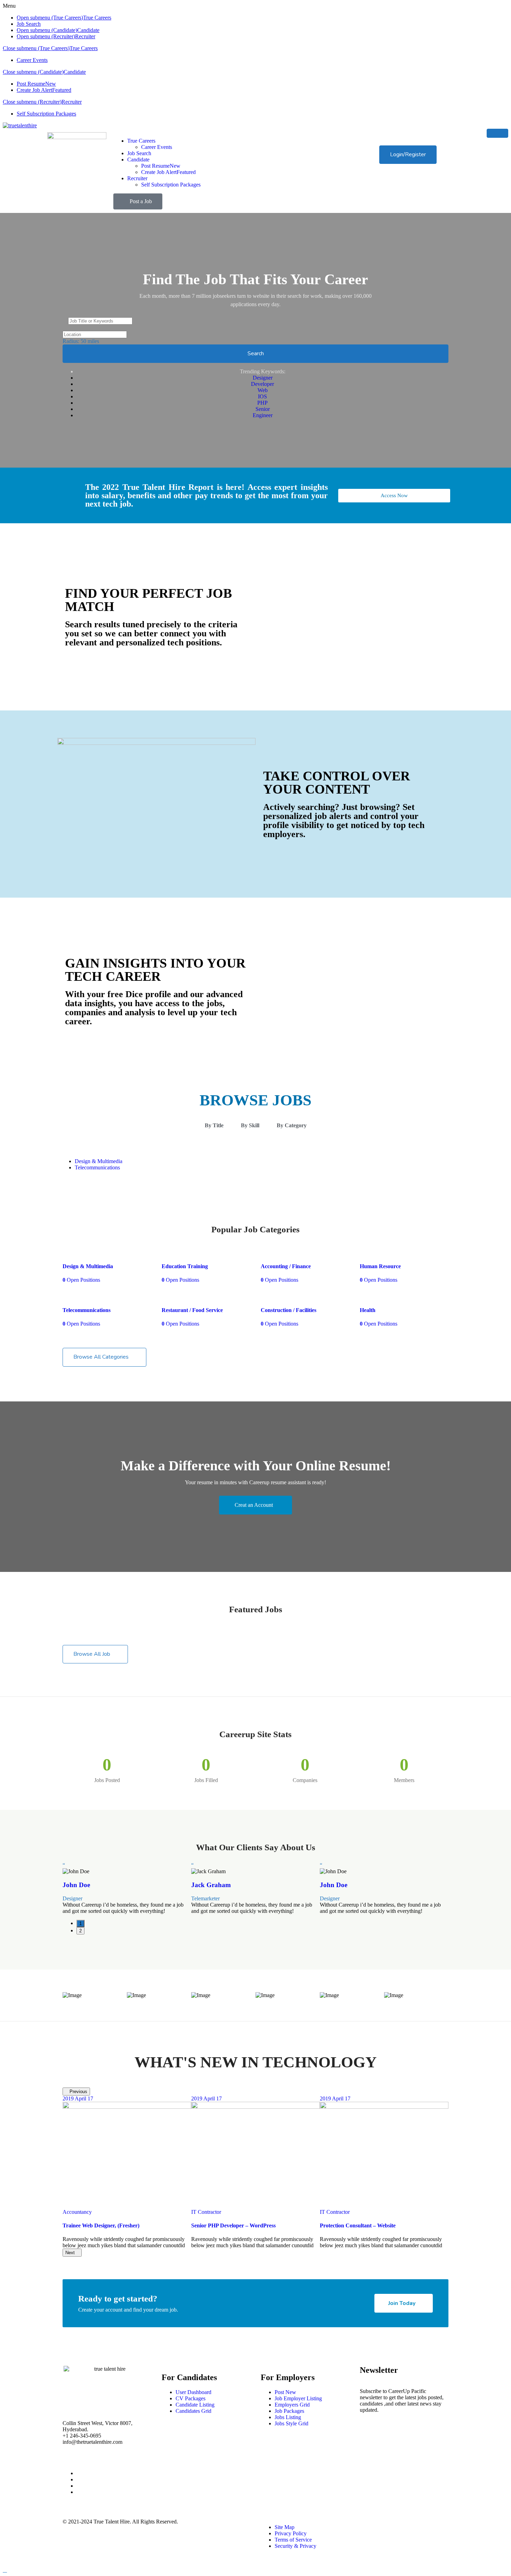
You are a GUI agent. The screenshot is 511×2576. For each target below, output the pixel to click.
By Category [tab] (292, 1125)
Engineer (263, 415)
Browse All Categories (101, 1357)
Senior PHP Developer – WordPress (233, 2225)
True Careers (97, 18)
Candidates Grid (193, 2411)
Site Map (285, 2527)
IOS (262, 396)
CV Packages (190, 2398)
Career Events (32, 60)
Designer (263, 378)
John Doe (76, 1885)
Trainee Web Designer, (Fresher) (101, 2225)
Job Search (29, 24)
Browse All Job (92, 1654)
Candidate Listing (195, 2405)
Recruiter (85, 36)
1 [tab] (80, 1923)
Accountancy (77, 2212)
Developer (262, 384)
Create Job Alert (44, 90)
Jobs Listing (288, 2417)
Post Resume (36, 84)
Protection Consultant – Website (358, 2225)
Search (256, 353)
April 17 (78, 2098)
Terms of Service (293, 2540)
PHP (262, 403)
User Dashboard (193, 2392)
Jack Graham (211, 1885)
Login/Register (408, 154)
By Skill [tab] (250, 1125)
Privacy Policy (291, 2533)
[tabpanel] (127, 1888)
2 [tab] (80, 1931)
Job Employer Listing (298, 2398)
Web (263, 390)
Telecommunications (97, 1167)
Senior (263, 409)
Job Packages (289, 2411)
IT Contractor (206, 2212)
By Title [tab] (214, 1125)
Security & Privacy (295, 2546)
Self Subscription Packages (46, 114)
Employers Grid (292, 2405)
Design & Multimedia (99, 1161)
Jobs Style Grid (291, 2423)
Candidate (88, 30)
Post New (285, 2392)
